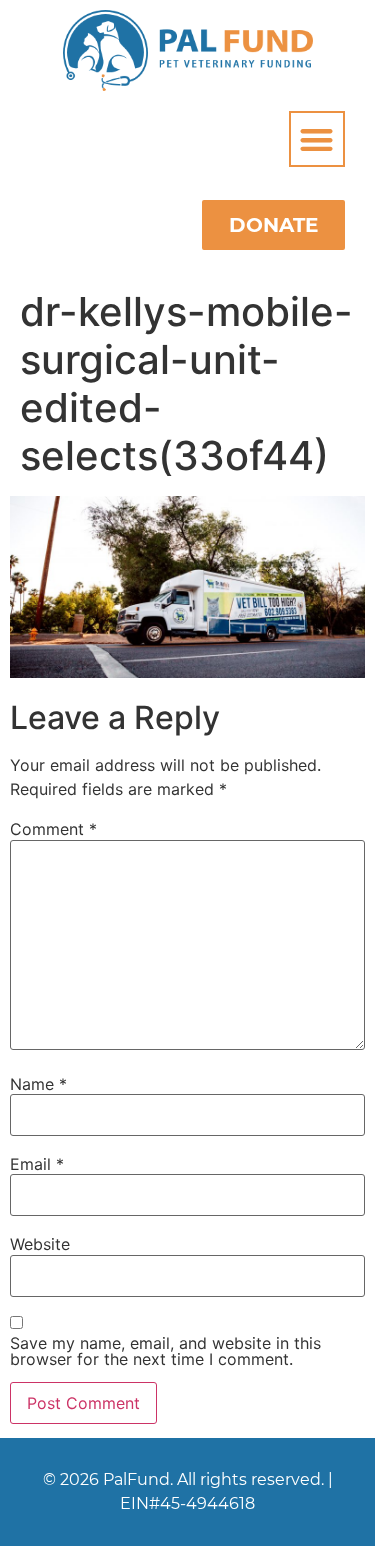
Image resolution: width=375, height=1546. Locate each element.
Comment (53, 829)
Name (38, 1084)
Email (37, 1164)
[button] (317, 139)
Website (40, 1244)
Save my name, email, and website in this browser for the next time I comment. (165, 1351)
